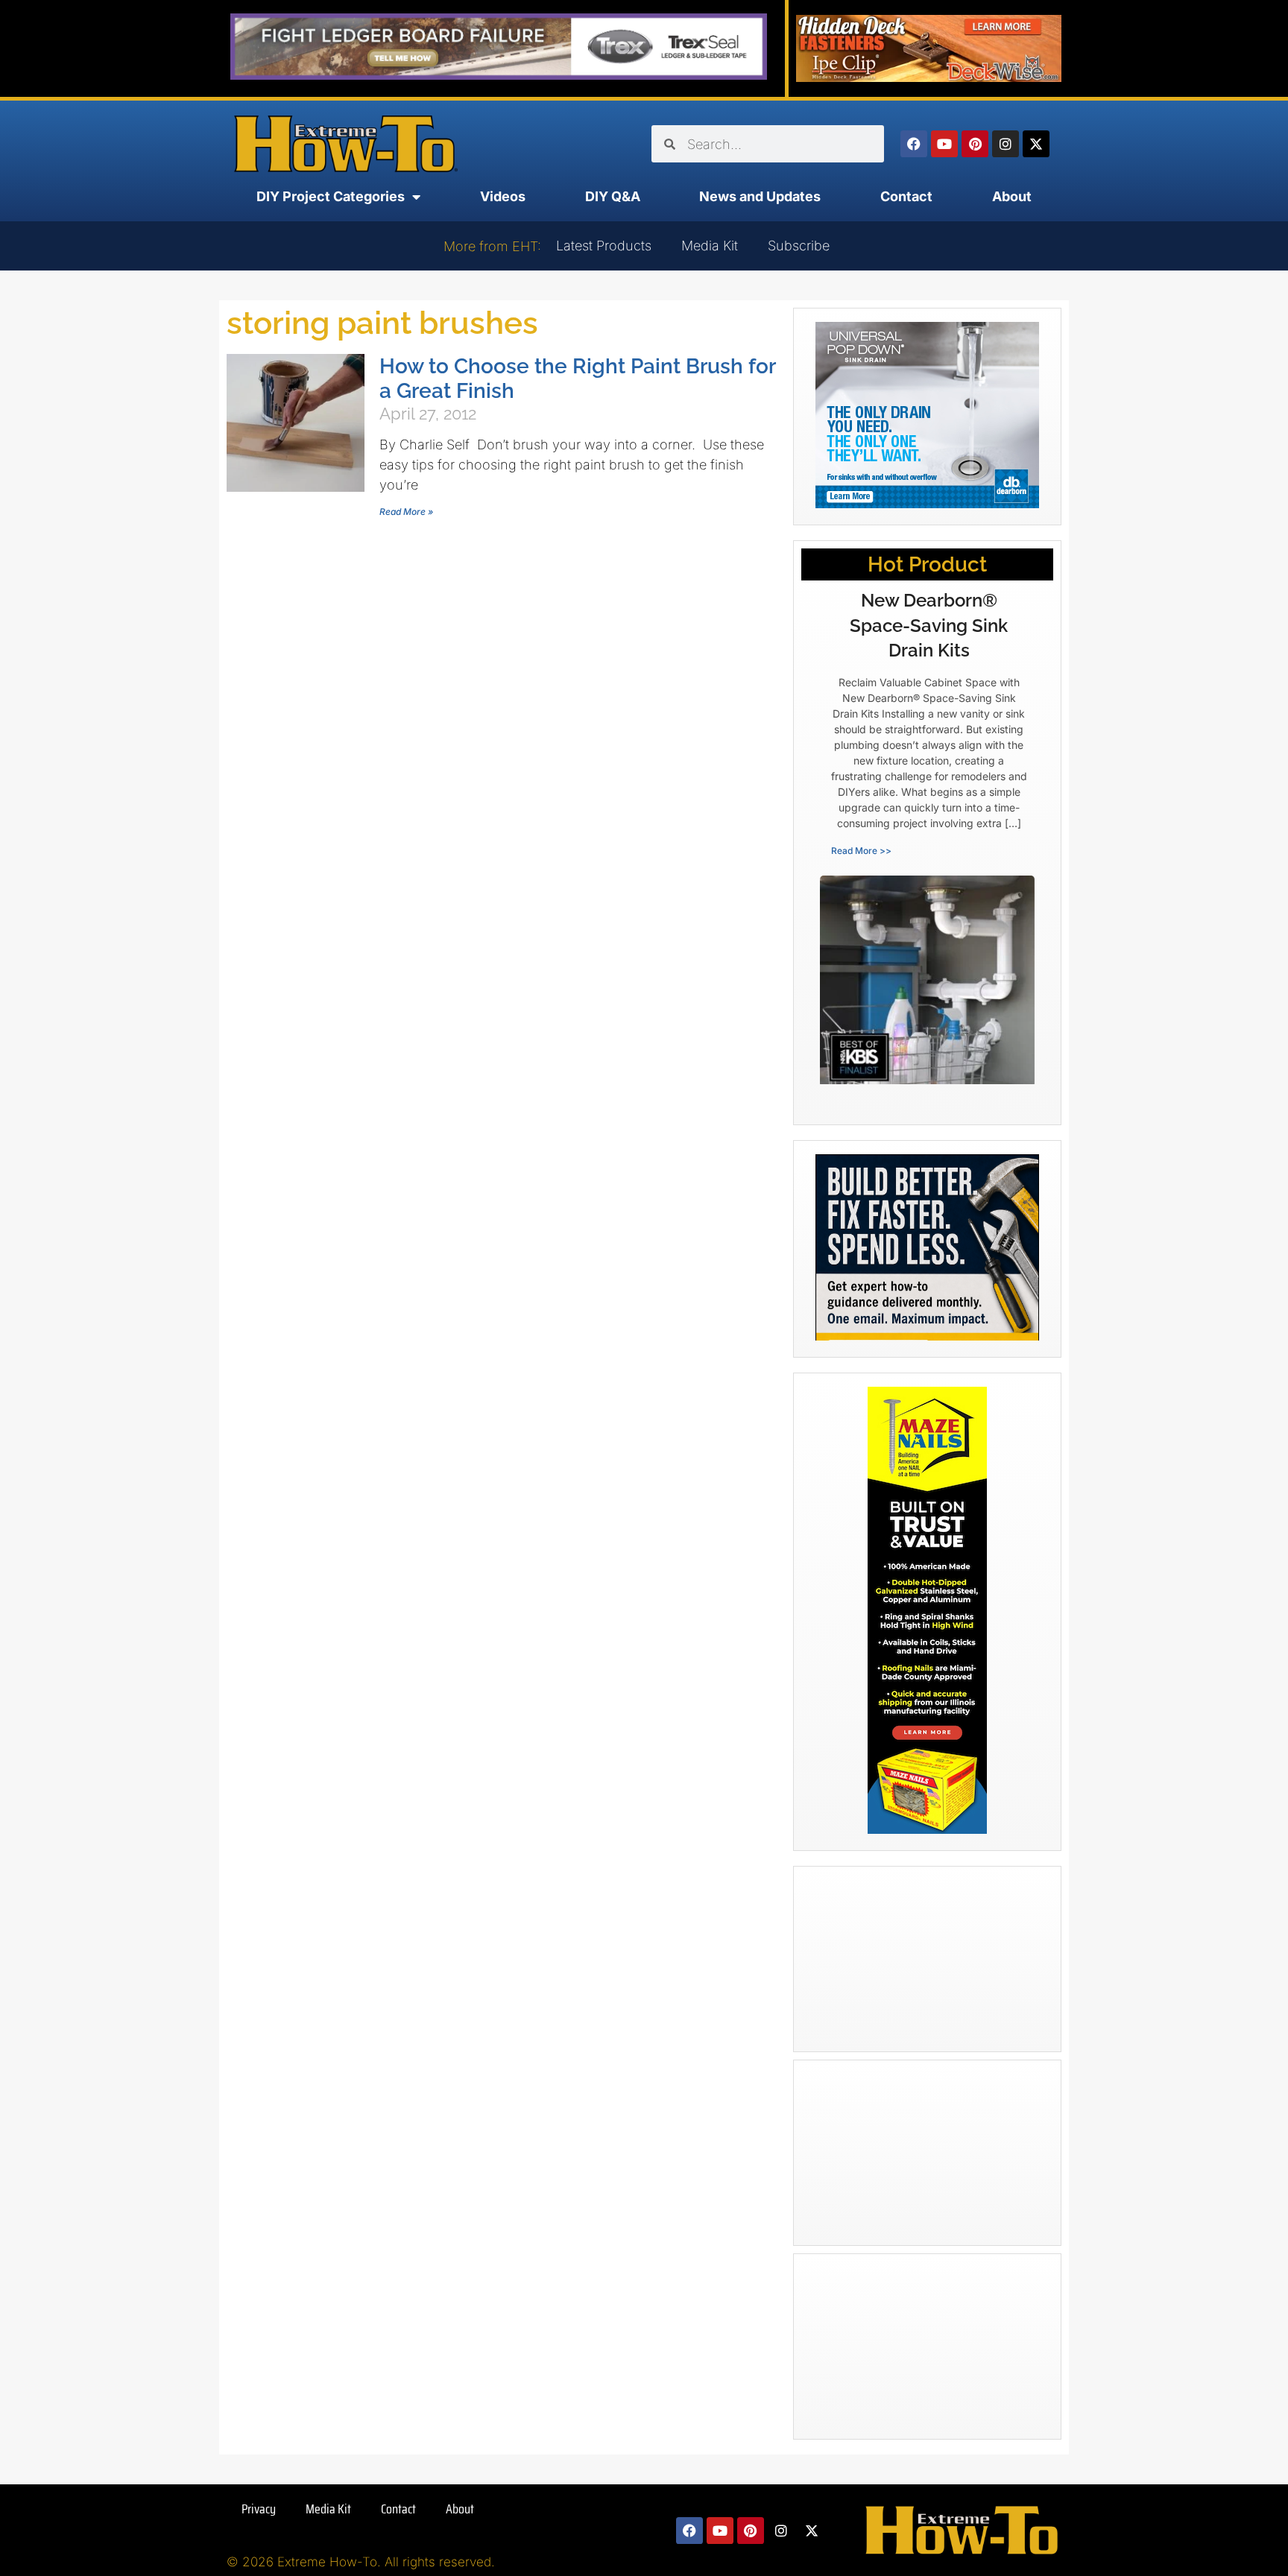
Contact (906, 196)
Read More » (406, 512)
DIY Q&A (613, 196)
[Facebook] (914, 144)
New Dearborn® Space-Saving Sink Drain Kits (929, 625)
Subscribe (799, 246)
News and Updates (760, 196)
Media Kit (710, 246)
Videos (503, 196)
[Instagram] (1006, 144)
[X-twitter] (1036, 144)
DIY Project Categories (331, 196)
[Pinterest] (975, 144)
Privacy (259, 2509)
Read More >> (861, 851)
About (1012, 196)
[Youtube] (944, 144)
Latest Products (604, 246)
